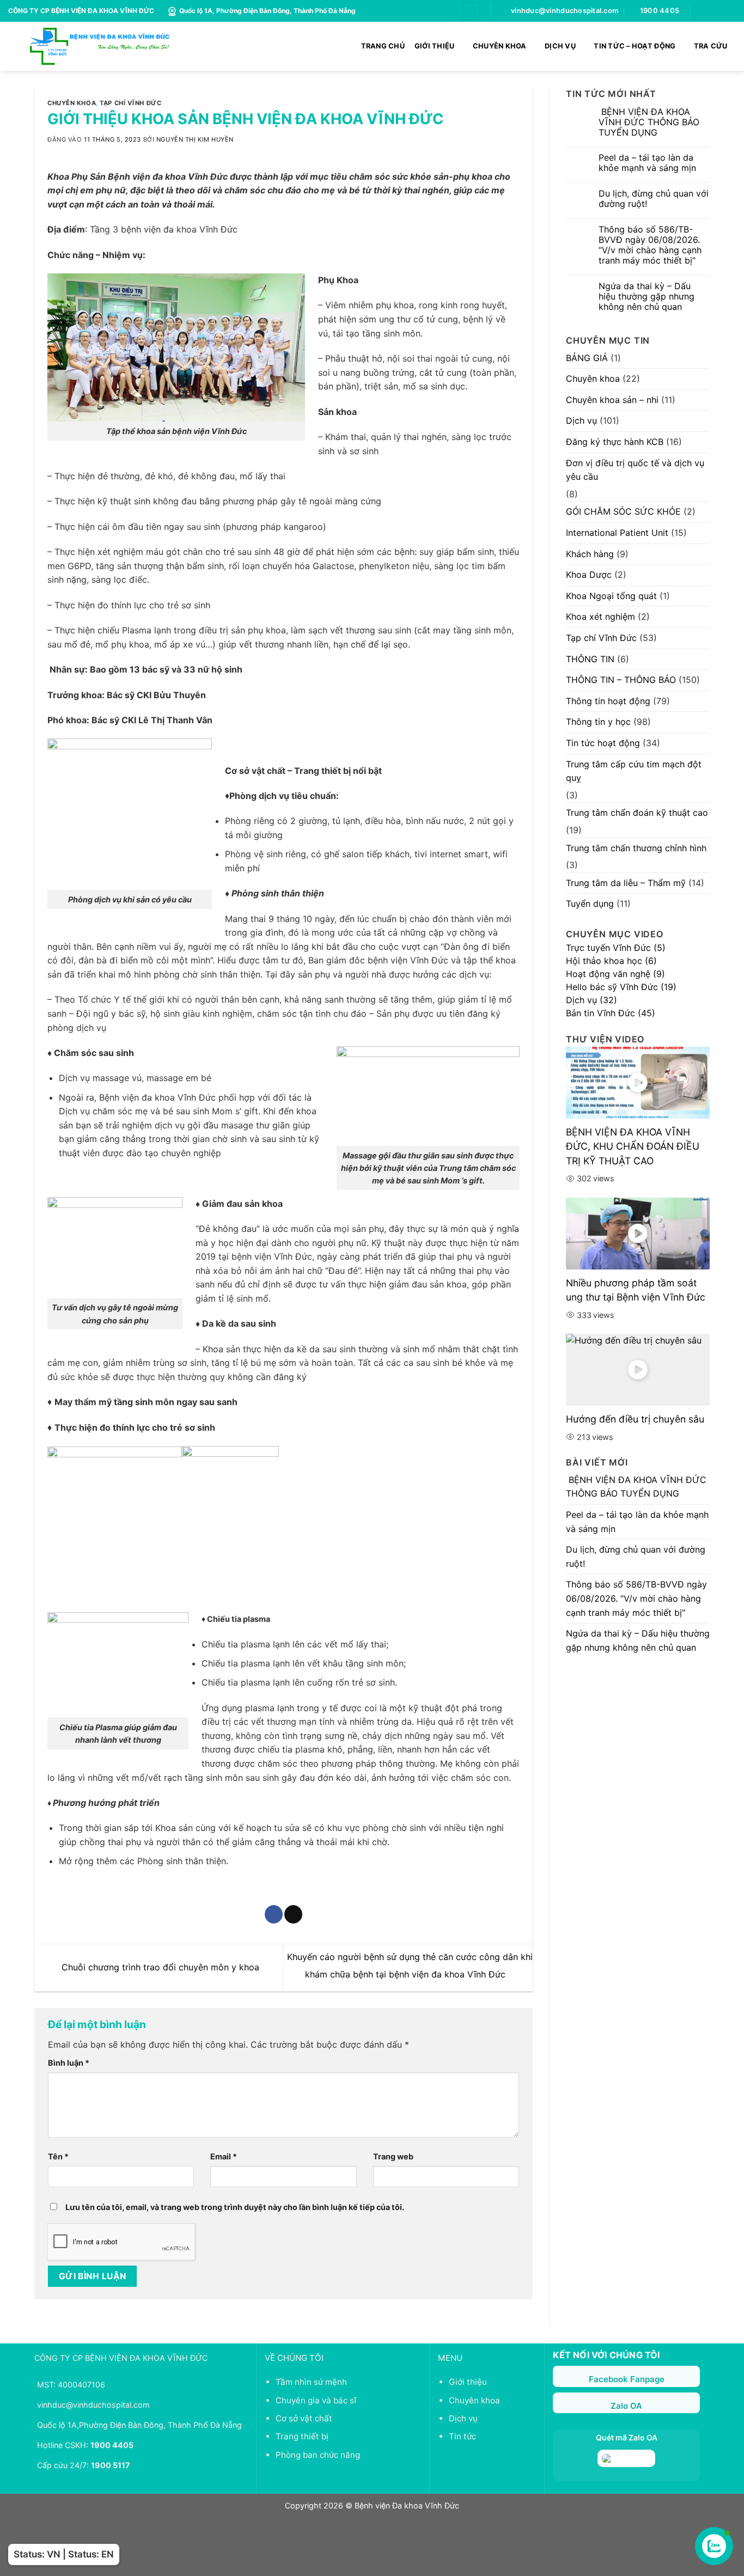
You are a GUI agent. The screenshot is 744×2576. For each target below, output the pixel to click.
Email (224, 2156)
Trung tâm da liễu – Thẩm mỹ (626, 883)
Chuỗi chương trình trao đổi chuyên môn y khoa (159, 1967)
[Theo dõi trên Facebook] (699, 11)
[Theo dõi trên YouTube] (730, 11)
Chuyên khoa (72, 103)
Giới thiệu (468, 2382)
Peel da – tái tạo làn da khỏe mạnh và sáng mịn (647, 163)
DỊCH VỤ (560, 46)
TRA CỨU (711, 46)
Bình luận (69, 2063)
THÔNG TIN (590, 659)
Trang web (393, 2156)
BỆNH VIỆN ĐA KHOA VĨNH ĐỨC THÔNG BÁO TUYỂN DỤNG (649, 122)
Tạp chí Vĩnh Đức (130, 103)
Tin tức (462, 2436)
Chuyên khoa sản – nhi (612, 400)
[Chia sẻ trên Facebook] (274, 1914)
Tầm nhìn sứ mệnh (311, 2382)
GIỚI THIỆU (435, 46)
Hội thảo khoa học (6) (611, 961)
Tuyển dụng (590, 904)
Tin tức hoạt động (603, 743)
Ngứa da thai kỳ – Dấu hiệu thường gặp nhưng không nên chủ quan (647, 297)
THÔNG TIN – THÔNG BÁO (621, 680)
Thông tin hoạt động (608, 701)
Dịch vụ (581, 420)
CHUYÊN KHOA (500, 46)
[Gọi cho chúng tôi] (720, 11)
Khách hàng (590, 554)
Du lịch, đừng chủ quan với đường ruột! (654, 199)
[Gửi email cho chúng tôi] (710, 11)
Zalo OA (626, 2406)
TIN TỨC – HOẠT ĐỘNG (635, 46)
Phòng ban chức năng (318, 2455)
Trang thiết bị (302, 2436)
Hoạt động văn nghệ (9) (615, 974)
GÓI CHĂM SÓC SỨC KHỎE (623, 511)
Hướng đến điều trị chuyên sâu (635, 1419)
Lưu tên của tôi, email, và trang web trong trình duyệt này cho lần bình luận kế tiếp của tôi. (235, 2207)
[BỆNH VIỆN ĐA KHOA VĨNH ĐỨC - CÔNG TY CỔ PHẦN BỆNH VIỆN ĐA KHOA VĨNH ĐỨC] (100, 46)
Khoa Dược (589, 575)
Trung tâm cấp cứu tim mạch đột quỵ (634, 771)
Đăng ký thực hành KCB (615, 442)
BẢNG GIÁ (587, 358)
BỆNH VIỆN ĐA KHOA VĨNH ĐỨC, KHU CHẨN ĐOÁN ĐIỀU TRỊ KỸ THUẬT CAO (633, 1146)
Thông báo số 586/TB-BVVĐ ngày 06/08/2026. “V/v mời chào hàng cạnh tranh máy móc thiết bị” (650, 245)
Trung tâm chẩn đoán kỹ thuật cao (637, 813)
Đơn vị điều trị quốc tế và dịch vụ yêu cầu (635, 470)
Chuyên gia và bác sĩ (316, 2400)
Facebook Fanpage (627, 2379)
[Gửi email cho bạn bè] (293, 1914)
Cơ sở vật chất (304, 2418)
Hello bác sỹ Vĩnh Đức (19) (621, 987)
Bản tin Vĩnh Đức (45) (611, 1013)
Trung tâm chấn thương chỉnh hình (636, 848)
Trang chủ (383, 46)
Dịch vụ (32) (591, 1000)
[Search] (471, 11)
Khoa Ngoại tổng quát (611, 596)
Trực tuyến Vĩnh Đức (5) (616, 948)
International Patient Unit (617, 533)
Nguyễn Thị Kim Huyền (195, 139)
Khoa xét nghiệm (600, 616)
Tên (58, 2156)
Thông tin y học (598, 722)
